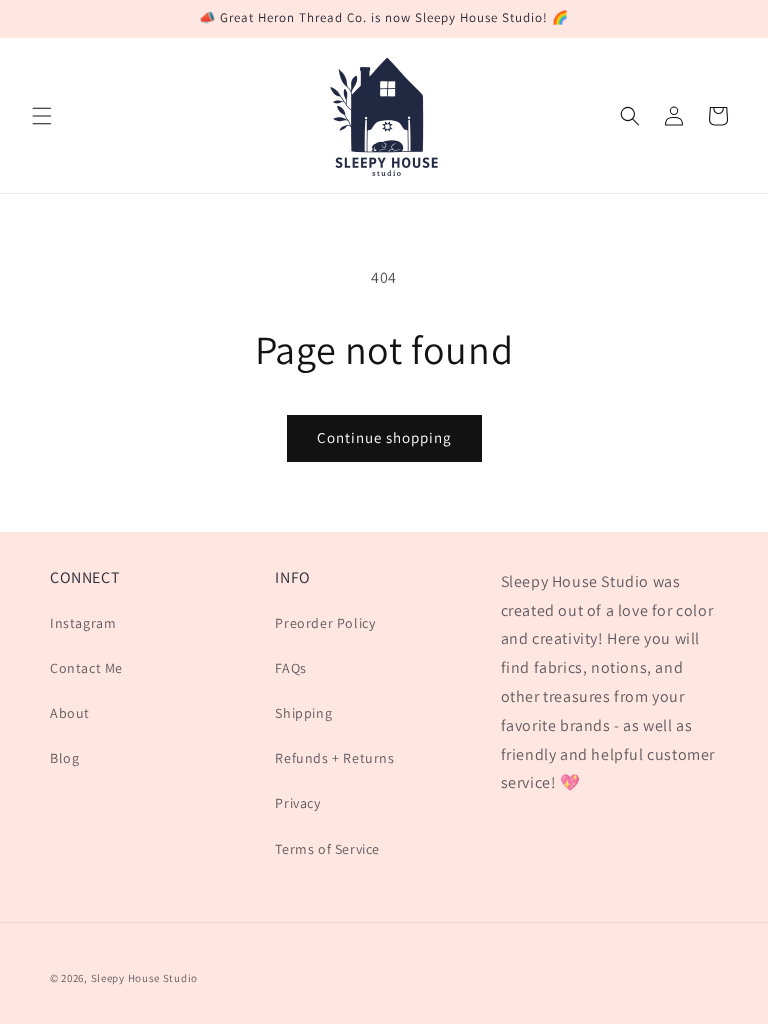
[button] (42, 116)
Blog (64, 758)
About (70, 713)
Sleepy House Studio (144, 978)
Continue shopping (384, 437)
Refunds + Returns (334, 758)
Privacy (297, 803)
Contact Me (86, 668)
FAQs (290, 668)
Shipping (303, 713)
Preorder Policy (325, 623)
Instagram (83, 623)
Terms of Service (327, 849)
